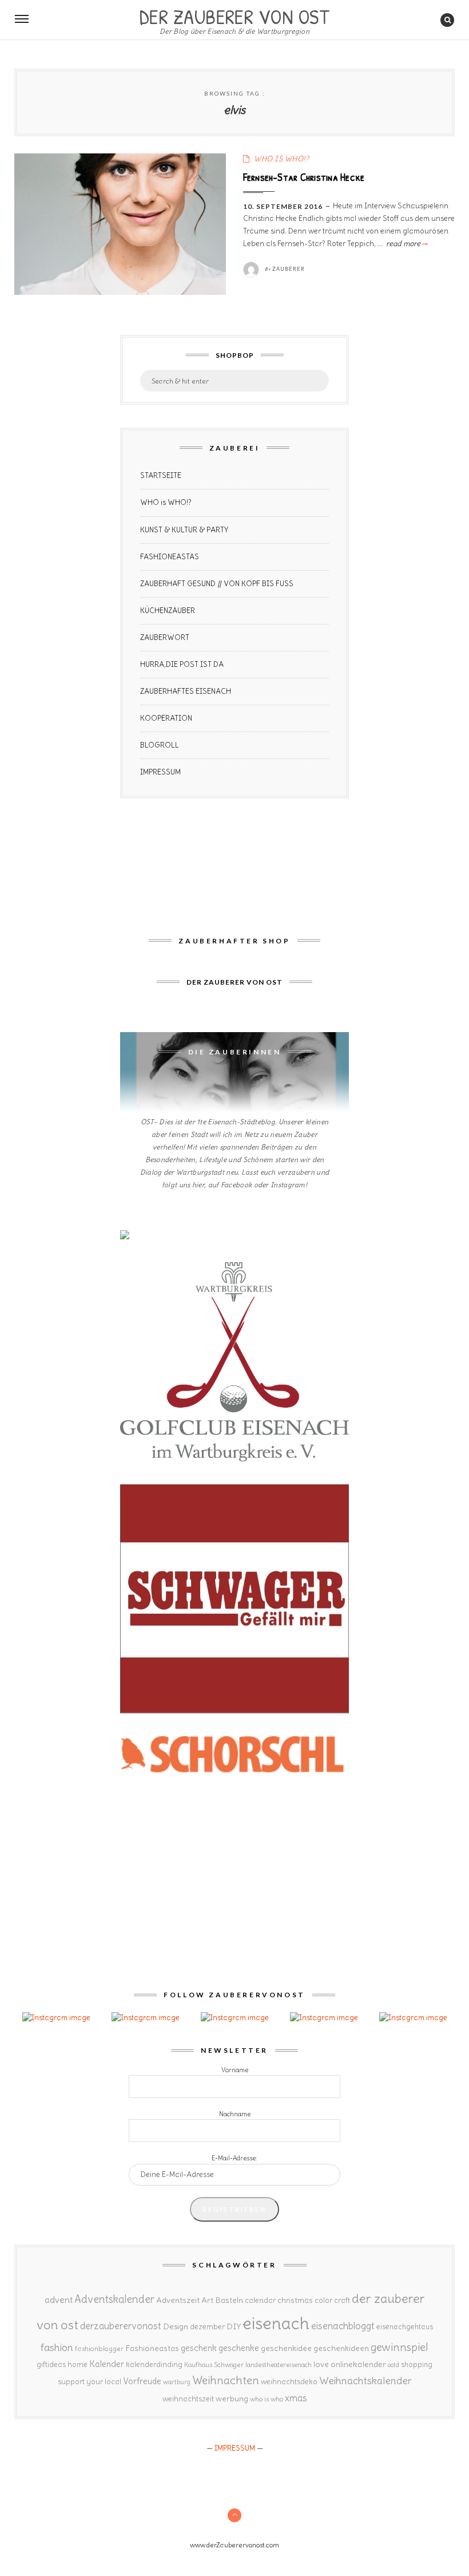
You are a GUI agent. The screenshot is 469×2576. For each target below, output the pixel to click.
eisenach (276, 2323)
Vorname (235, 2070)
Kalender (107, 2364)
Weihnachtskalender (365, 2381)
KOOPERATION (166, 718)
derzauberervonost (121, 2326)
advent (59, 2300)
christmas (295, 2300)
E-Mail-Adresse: (234, 2158)
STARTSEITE (161, 475)
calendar (260, 2300)
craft (342, 2300)
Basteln (229, 2300)
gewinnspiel (400, 2347)
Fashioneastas (152, 2348)
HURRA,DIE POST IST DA (182, 664)
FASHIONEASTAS (170, 557)
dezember (207, 2327)
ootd (394, 2365)
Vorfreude (142, 2381)
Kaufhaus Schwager (214, 2364)
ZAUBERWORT (165, 637)
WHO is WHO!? (166, 502)
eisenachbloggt (343, 2326)
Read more (406, 244)
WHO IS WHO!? (281, 159)
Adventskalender (114, 2299)
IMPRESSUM (160, 772)
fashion (57, 2347)
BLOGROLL (160, 745)
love (321, 2364)
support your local (90, 2382)
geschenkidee (286, 2348)
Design (176, 2326)
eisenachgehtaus (405, 2326)
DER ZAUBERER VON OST (234, 15)
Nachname (235, 2114)
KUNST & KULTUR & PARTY (184, 530)
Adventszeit (178, 2300)
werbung (232, 2399)
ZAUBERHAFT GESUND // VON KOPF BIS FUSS (217, 584)
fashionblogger (99, 2348)
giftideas (51, 2364)
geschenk (199, 2348)
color (323, 2300)
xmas (296, 2398)
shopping (417, 2364)
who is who (267, 2399)
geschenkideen (341, 2348)
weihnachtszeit (188, 2399)
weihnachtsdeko (289, 2382)
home (77, 2364)
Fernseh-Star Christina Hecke (304, 177)
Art (207, 2300)
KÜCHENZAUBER (168, 611)
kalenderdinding (154, 2364)
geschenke (239, 2348)
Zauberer (289, 269)
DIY (234, 2326)
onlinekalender (358, 2364)
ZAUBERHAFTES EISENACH (186, 691)
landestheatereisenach (279, 2365)
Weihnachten (226, 2380)
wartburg (177, 2382)
